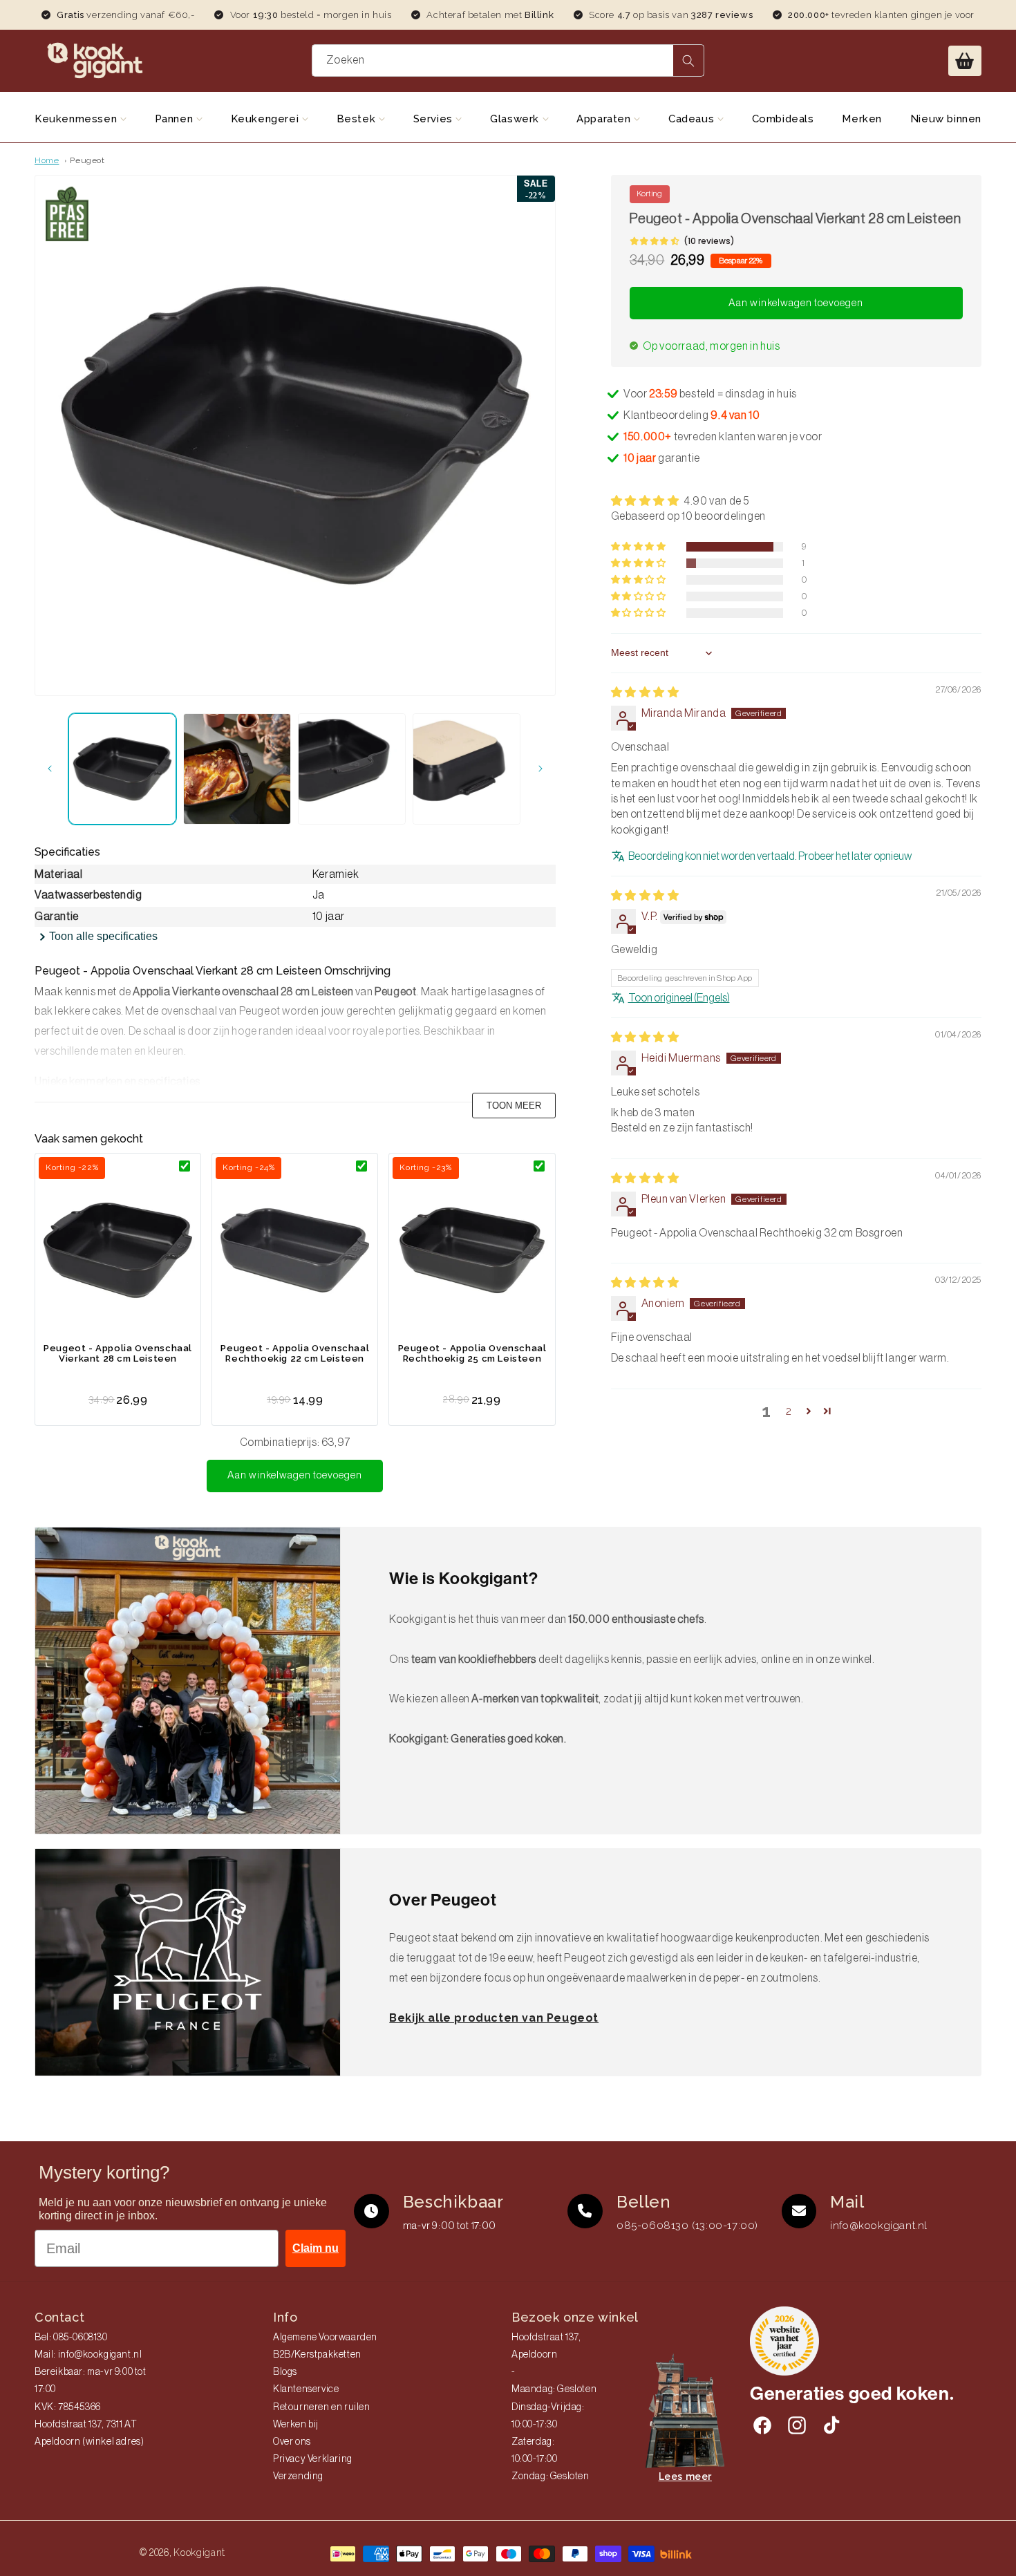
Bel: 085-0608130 (71, 2338)
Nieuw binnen (946, 119)
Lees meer (685, 2476)
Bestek (358, 119)
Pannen (176, 119)
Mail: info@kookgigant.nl (88, 2355)
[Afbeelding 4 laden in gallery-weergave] (467, 769)
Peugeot (87, 160)
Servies (435, 119)
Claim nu (316, 2248)
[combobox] (508, 60)
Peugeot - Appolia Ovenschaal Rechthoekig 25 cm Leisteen (472, 1353)
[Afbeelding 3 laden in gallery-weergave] (352, 769)
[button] (965, 61)
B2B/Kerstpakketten (317, 2355)
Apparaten (605, 119)
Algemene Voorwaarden (325, 2338)
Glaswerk (516, 119)
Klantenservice (306, 2389)
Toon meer (514, 1106)
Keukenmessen (77, 119)
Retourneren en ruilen (322, 2407)
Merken (862, 119)
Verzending (298, 2476)
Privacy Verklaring (313, 2459)
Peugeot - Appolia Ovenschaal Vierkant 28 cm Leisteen (118, 1353)
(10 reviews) (709, 241)
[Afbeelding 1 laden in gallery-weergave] (122, 769)
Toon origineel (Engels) (679, 998)
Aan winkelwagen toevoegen (295, 1475)
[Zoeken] (688, 60)
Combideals (783, 119)
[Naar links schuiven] (50, 769)
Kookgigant (199, 2553)
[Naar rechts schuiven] (540, 769)
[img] (645, 693)
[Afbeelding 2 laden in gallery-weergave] (237, 769)
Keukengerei (266, 119)
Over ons (292, 2442)
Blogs (285, 2372)
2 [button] (789, 1411)
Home (47, 160)
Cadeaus (693, 119)
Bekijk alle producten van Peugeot (494, 2018)
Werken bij (296, 2425)
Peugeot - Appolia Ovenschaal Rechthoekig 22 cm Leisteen (295, 1353)
